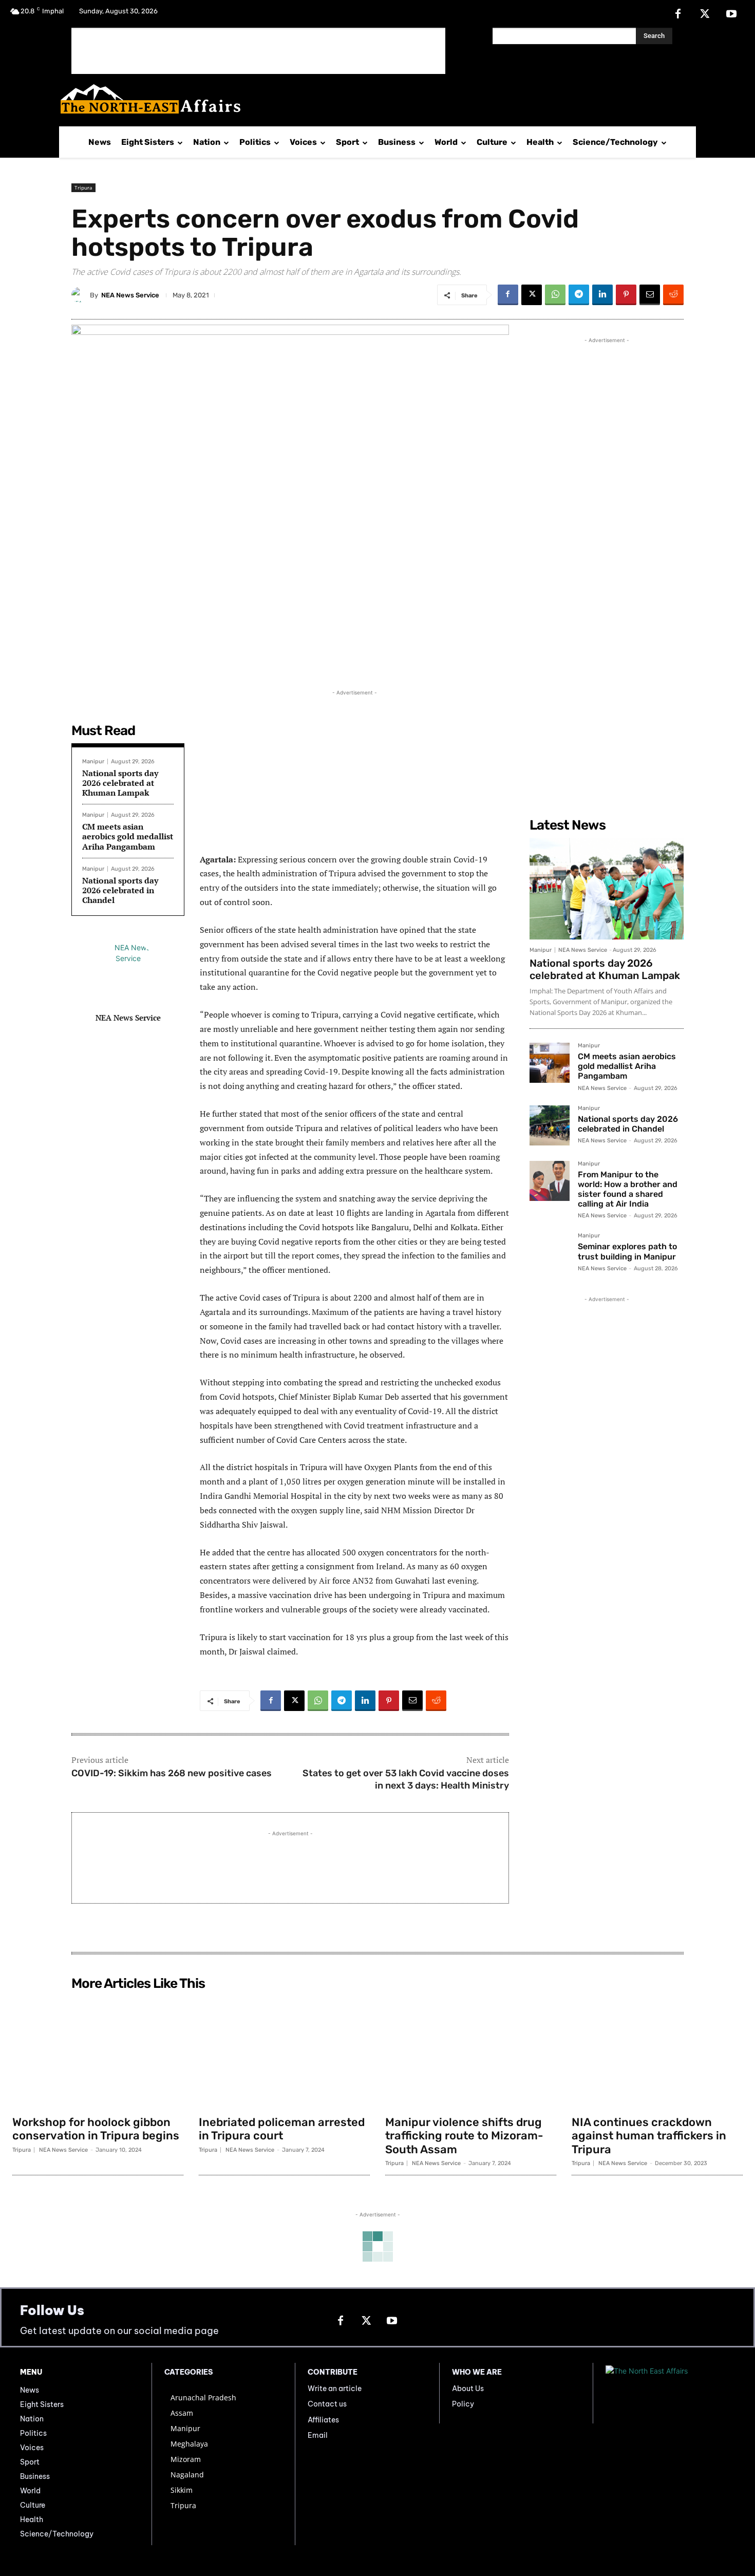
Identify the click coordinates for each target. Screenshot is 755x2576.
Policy (463, 2404)
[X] (705, 14)
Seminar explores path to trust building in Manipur (627, 1251)
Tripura (83, 187)
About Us (468, 2389)
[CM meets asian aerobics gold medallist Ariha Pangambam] (550, 1063)
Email (318, 2435)
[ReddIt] (673, 295)
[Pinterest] (626, 295)
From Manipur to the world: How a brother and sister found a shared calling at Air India (628, 1189)
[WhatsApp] (555, 295)
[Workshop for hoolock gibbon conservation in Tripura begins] (98, 2053)
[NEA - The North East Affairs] (670, 2393)
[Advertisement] (258, 51)
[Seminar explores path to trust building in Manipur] (550, 1253)
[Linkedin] (602, 295)
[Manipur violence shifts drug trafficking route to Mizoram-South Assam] (471, 2053)
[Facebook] (678, 14)
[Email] (650, 295)
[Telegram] (579, 295)
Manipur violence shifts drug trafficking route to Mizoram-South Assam (464, 2136)
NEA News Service (130, 295)
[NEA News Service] (81, 295)
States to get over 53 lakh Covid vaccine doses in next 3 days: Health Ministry (406, 1779)
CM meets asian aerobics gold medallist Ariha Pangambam (128, 836)
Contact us (327, 2404)
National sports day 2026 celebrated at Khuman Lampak (120, 783)
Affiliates (323, 2420)
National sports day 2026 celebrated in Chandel (120, 890)
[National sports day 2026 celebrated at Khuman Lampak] (607, 889)
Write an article (335, 2389)
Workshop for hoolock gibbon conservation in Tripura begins (96, 2129)
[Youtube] (731, 14)
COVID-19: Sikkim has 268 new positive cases (172, 1773)
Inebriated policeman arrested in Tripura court (282, 2129)
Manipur (93, 761)
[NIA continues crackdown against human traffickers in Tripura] (657, 2053)
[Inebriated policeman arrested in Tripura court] (284, 2053)
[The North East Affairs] (372, 99)
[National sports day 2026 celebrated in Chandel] (550, 1125)
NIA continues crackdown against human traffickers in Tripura (649, 2136)
